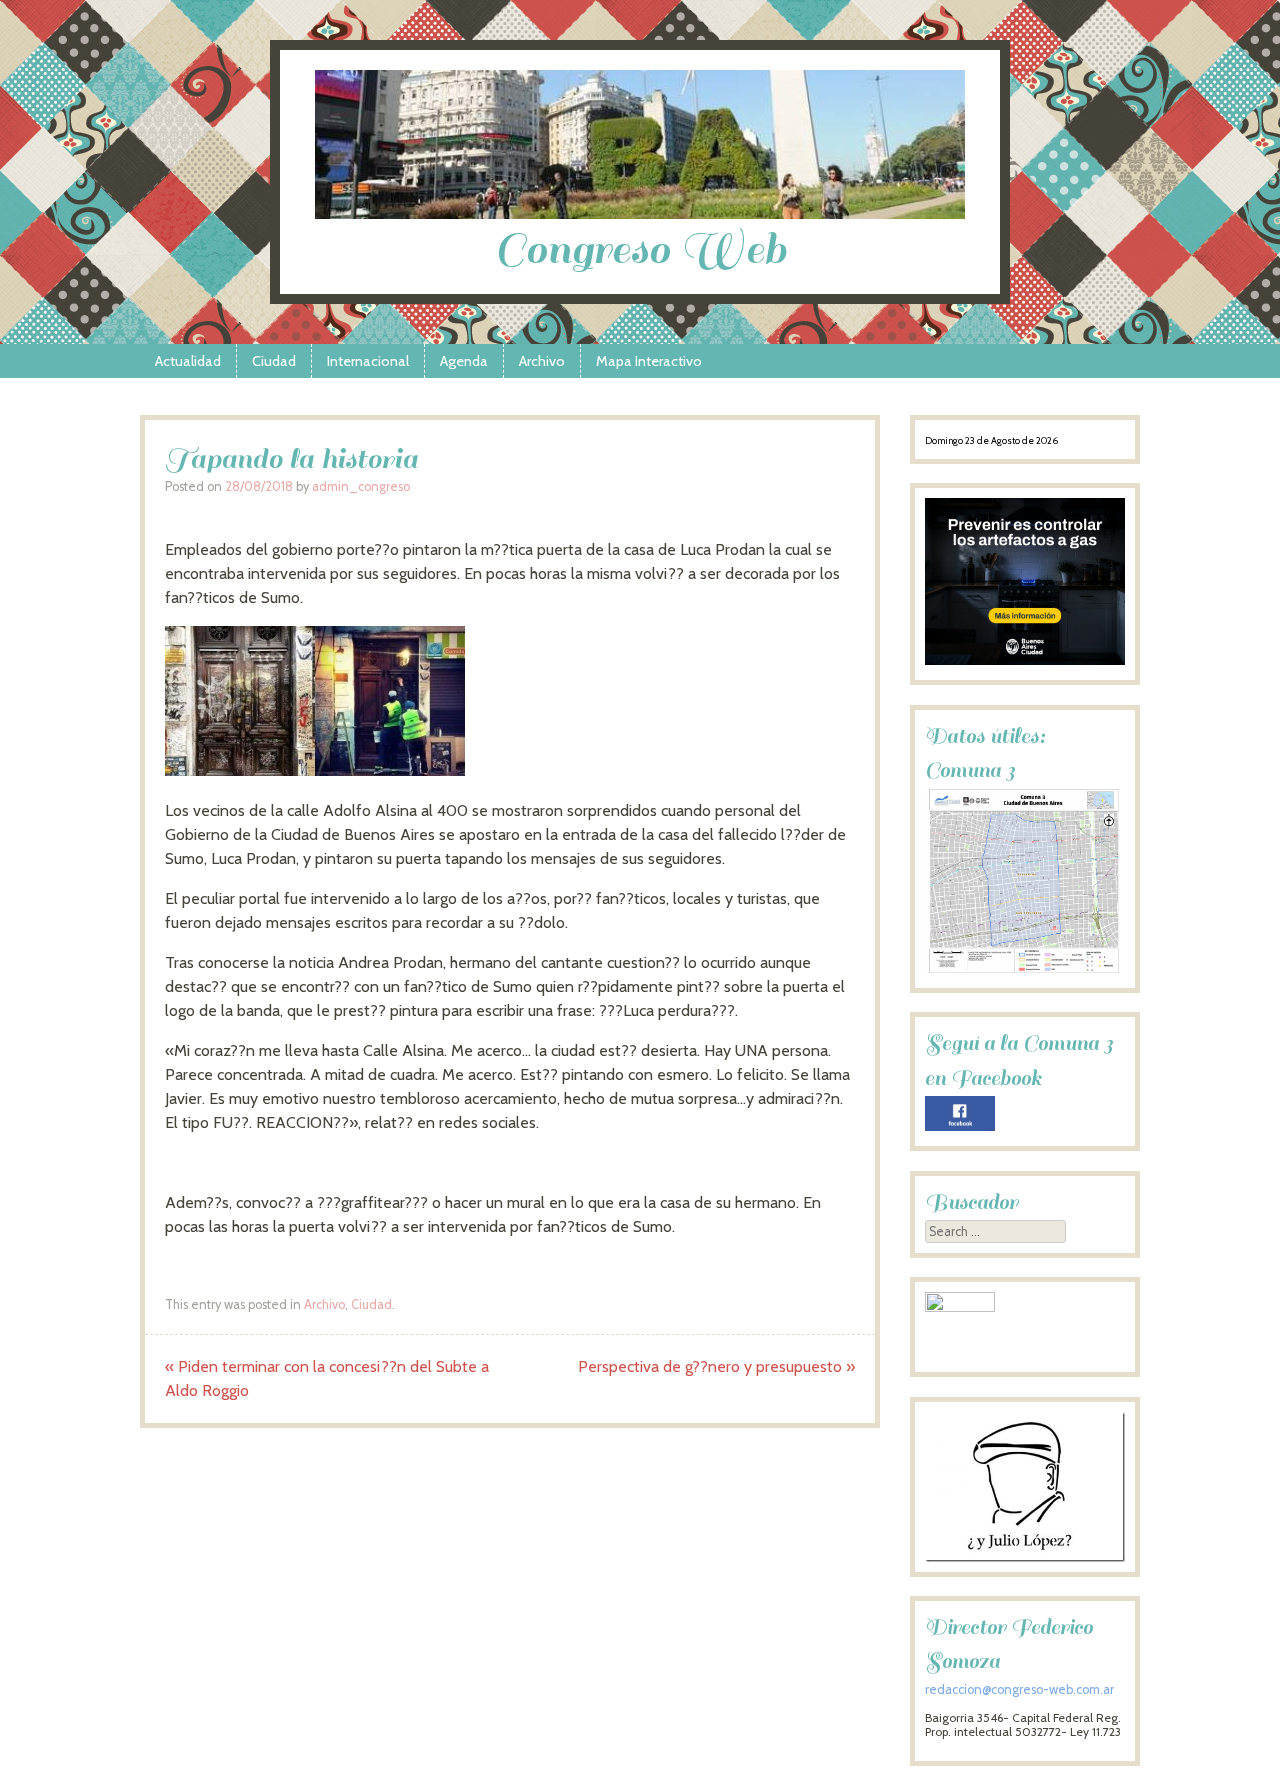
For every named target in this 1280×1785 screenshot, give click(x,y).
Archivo (542, 361)
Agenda (464, 361)
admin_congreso (361, 486)
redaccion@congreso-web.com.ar (1019, 1689)
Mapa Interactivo (649, 361)
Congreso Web (640, 249)
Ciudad (274, 361)
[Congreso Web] (640, 213)
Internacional (368, 361)
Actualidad (188, 361)
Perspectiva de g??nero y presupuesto (716, 1366)
